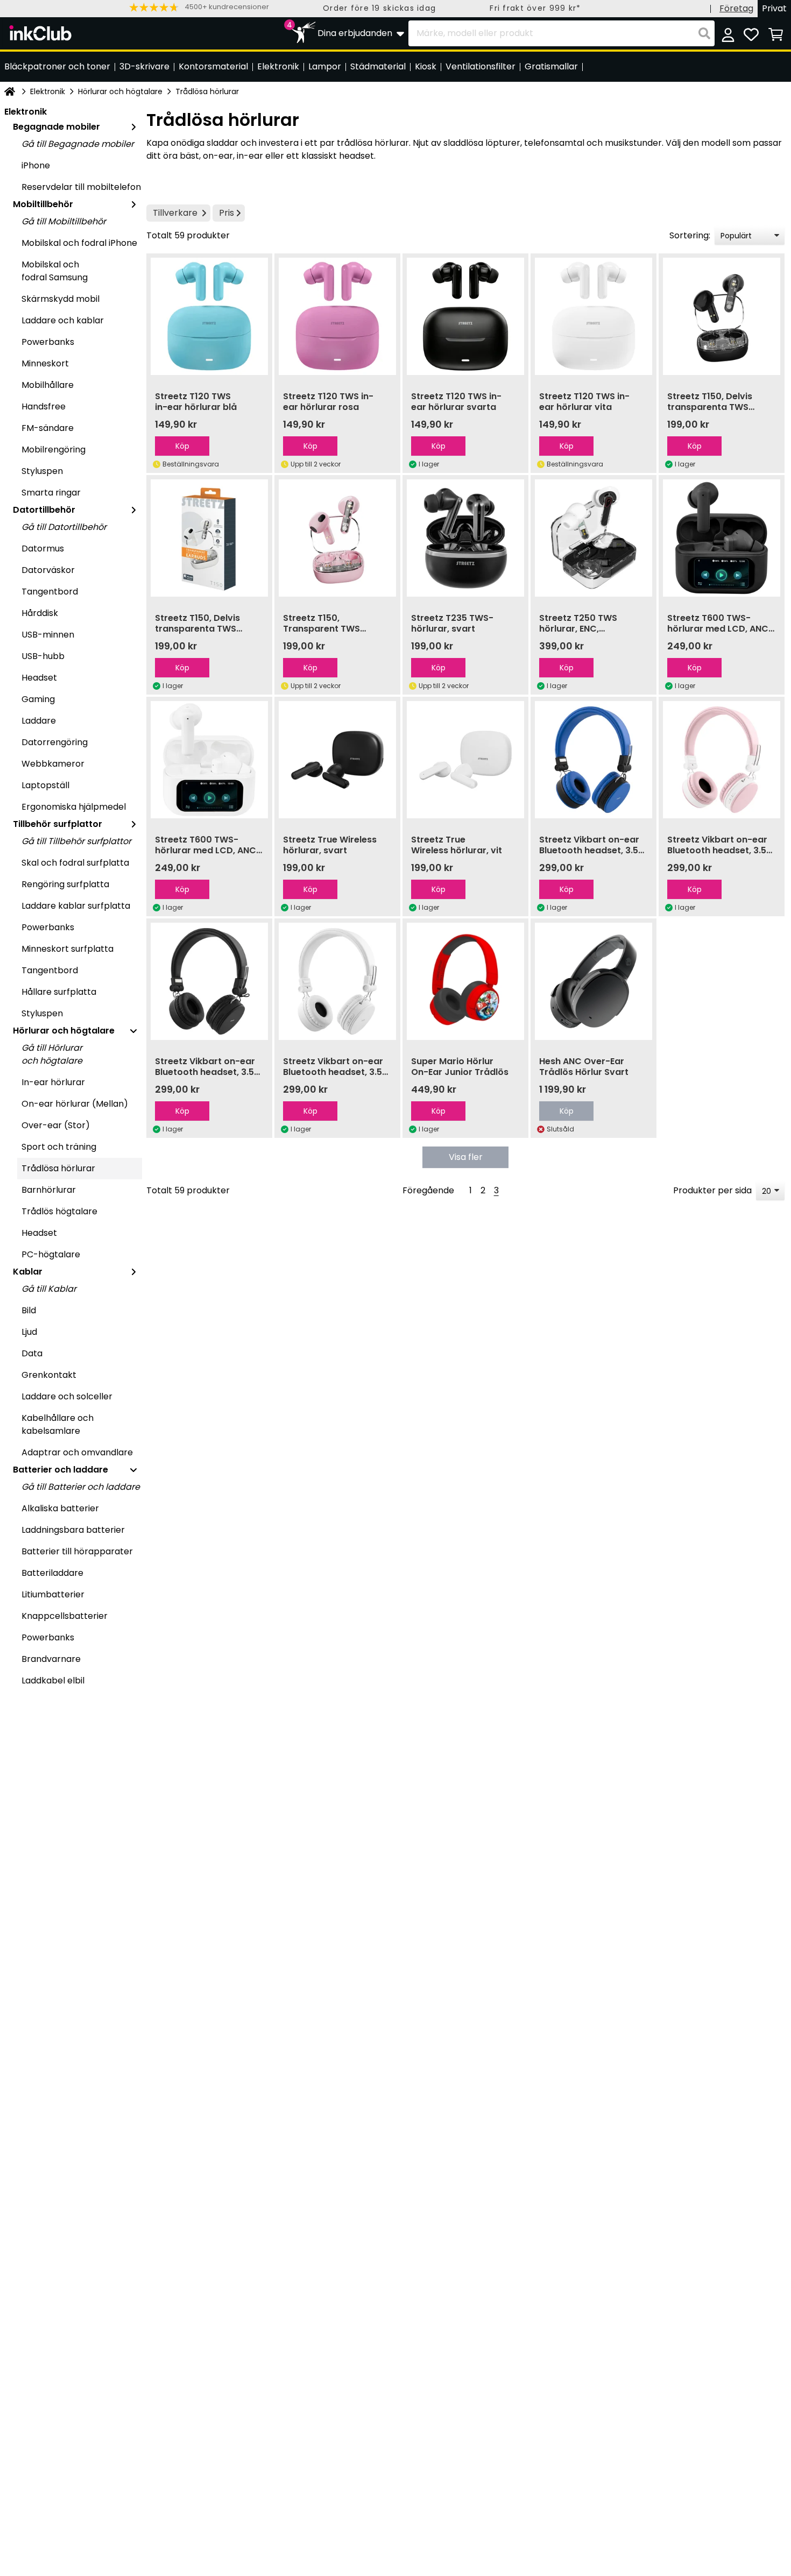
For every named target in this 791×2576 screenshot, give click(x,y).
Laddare (39, 721)
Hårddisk (40, 613)
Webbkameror (53, 764)
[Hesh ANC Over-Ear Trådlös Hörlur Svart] (594, 981)
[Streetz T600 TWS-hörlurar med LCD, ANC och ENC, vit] (209, 760)
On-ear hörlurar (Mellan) (75, 1104)
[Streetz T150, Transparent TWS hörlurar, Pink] (337, 538)
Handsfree (44, 406)
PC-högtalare (51, 1254)
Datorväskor (48, 570)
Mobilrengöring (54, 450)
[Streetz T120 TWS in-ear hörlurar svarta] (465, 316)
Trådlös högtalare (59, 1211)
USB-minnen (48, 635)
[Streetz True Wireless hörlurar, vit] (465, 760)
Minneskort (45, 363)
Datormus (43, 549)
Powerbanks (48, 342)
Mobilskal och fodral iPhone (79, 243)
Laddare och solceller (67, 1396)
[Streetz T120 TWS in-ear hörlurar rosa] (337, 316)
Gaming (38, 699)
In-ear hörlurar (53, 1082)
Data (32, 1353)
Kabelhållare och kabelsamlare (58, 1424)
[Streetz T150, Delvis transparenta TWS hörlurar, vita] (209, 538)
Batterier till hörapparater (77, 1551)
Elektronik (48, 91)
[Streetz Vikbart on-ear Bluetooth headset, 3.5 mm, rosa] (722, 760)
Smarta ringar (51, 493)
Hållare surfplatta (59, 992)
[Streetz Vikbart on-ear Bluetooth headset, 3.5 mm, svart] (209, 981)
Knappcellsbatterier (65, 1616)
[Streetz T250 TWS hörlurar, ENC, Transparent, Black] (594, 538)
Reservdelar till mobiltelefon (81, 187)
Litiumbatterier (53, 1594)
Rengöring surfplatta (65, 884)
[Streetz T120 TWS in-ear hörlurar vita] (594, 316)
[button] (199, 7)
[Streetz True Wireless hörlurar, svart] (337, 760)
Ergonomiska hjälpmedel (74, 807)
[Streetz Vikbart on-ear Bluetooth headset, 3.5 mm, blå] (594, 760)
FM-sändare (48, 428)
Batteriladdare (52, 1573)
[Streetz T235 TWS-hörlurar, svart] (465, 538)
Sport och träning (59, 1147)
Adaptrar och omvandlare (77, 1452)
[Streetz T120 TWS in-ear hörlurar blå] (209, 316)
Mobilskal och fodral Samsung (55, 271)
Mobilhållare (48, 385)
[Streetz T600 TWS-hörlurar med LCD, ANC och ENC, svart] (722, 538)
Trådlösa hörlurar (58, 1168)
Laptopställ (45, 785)
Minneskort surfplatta (68, 949)
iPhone (36, 165)
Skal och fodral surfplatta (75, 863)
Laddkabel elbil (53, 1680)
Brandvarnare (51, 1659)
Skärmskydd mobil (61, 299)
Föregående (428, 1190)
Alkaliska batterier (60, 1508)
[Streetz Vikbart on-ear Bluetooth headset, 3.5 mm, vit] (337, 981)
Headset (39, 678)
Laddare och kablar (63, 320)
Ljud (29, 1332)
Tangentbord (50, 592)
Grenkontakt (49, 1375)
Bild (29, 1310)
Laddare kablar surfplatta (76, 906)
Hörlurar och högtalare (120, 91)
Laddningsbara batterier (73, 1530)
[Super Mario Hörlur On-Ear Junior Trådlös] (465, 981)
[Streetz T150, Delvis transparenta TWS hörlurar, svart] (722, 316)
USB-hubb (43, 656)
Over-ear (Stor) (56, 1125)
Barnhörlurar (49, 1190)
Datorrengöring (55, 742)
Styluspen (42, 471)
